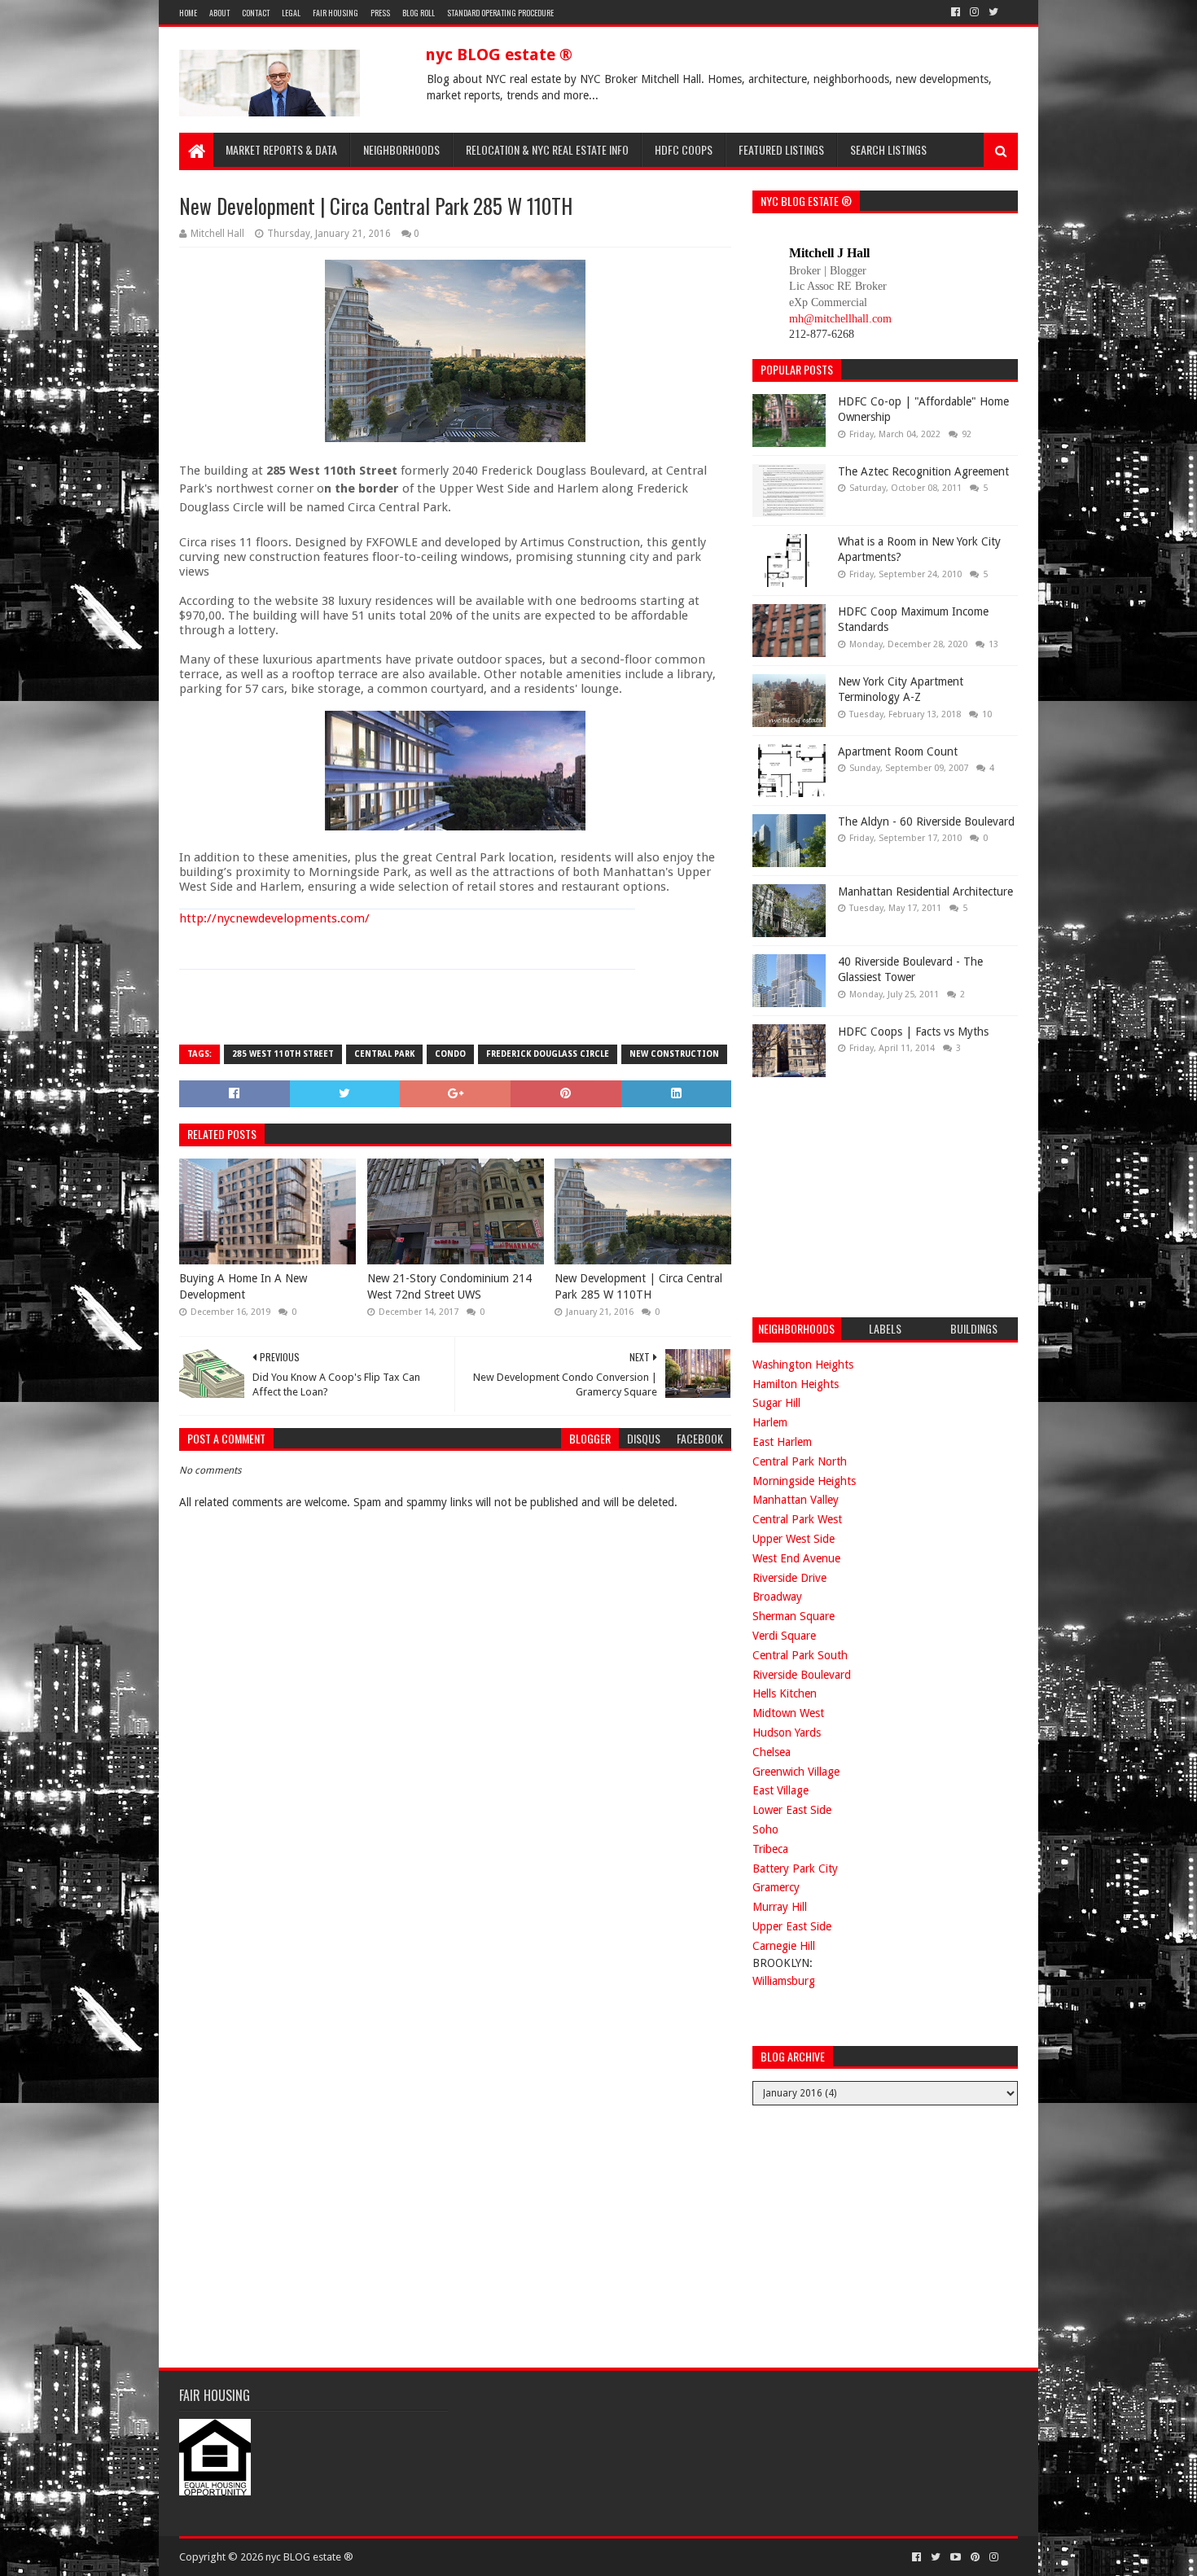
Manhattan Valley (796, 1500)
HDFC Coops (684, 149)
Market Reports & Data (281, 149)
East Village (780, 1790)
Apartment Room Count (898, 751)
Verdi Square (784, 1636)
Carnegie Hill (784, 1946)
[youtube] (956, 2557)
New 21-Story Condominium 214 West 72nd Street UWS (449, 1286)
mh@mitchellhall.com (840, 319)
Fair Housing (335, 13)
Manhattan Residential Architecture (925, 892)
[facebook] (956, 12)
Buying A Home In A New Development (243, 1286)
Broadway (777, 1597)
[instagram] (974, 12)
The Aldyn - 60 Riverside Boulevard (926, 821)
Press (380, 13)
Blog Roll (419, 13)
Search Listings (888, 149)
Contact (256, 13)
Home (188, 13)
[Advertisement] (875, 1195)
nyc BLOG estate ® (499, 55)
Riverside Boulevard (802, 1675)
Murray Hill (780, 1907)
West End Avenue (796, 1558)
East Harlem (782, 1442)
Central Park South (800, 1655)
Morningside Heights (804, 1481)
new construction (674, 1054)
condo (450, 1054)
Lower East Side (792, 1810)
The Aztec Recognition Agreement (923, 471)
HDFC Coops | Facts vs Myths (913, 1032)
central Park (384, 1054)
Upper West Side (794, 1539)
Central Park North (800, 1461)
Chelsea (772, 1752)
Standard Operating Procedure (500, 13)
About (219, 13)
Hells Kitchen (785, 1693)
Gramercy (776, 1887)
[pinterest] (975, 2557)
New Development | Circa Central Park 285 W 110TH (638, 1286)
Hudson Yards (787, 1733)
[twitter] (993, 12)
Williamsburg (784, 1981)
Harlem (770, 1422)
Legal (291, 13)
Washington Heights (803, 1365)
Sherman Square (794, 1616)
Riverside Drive (789, 1578)
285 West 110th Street (283, 1054)
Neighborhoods (401, 149)
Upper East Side (792, 1926)
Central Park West (797, 1519)
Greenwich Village (796, 1772)
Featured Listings (781, 149)
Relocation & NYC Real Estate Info (547, 149)
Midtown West (788, 1713)
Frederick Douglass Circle (548, 1054)
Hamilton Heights (796, 1384)
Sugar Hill (776, 1403)
